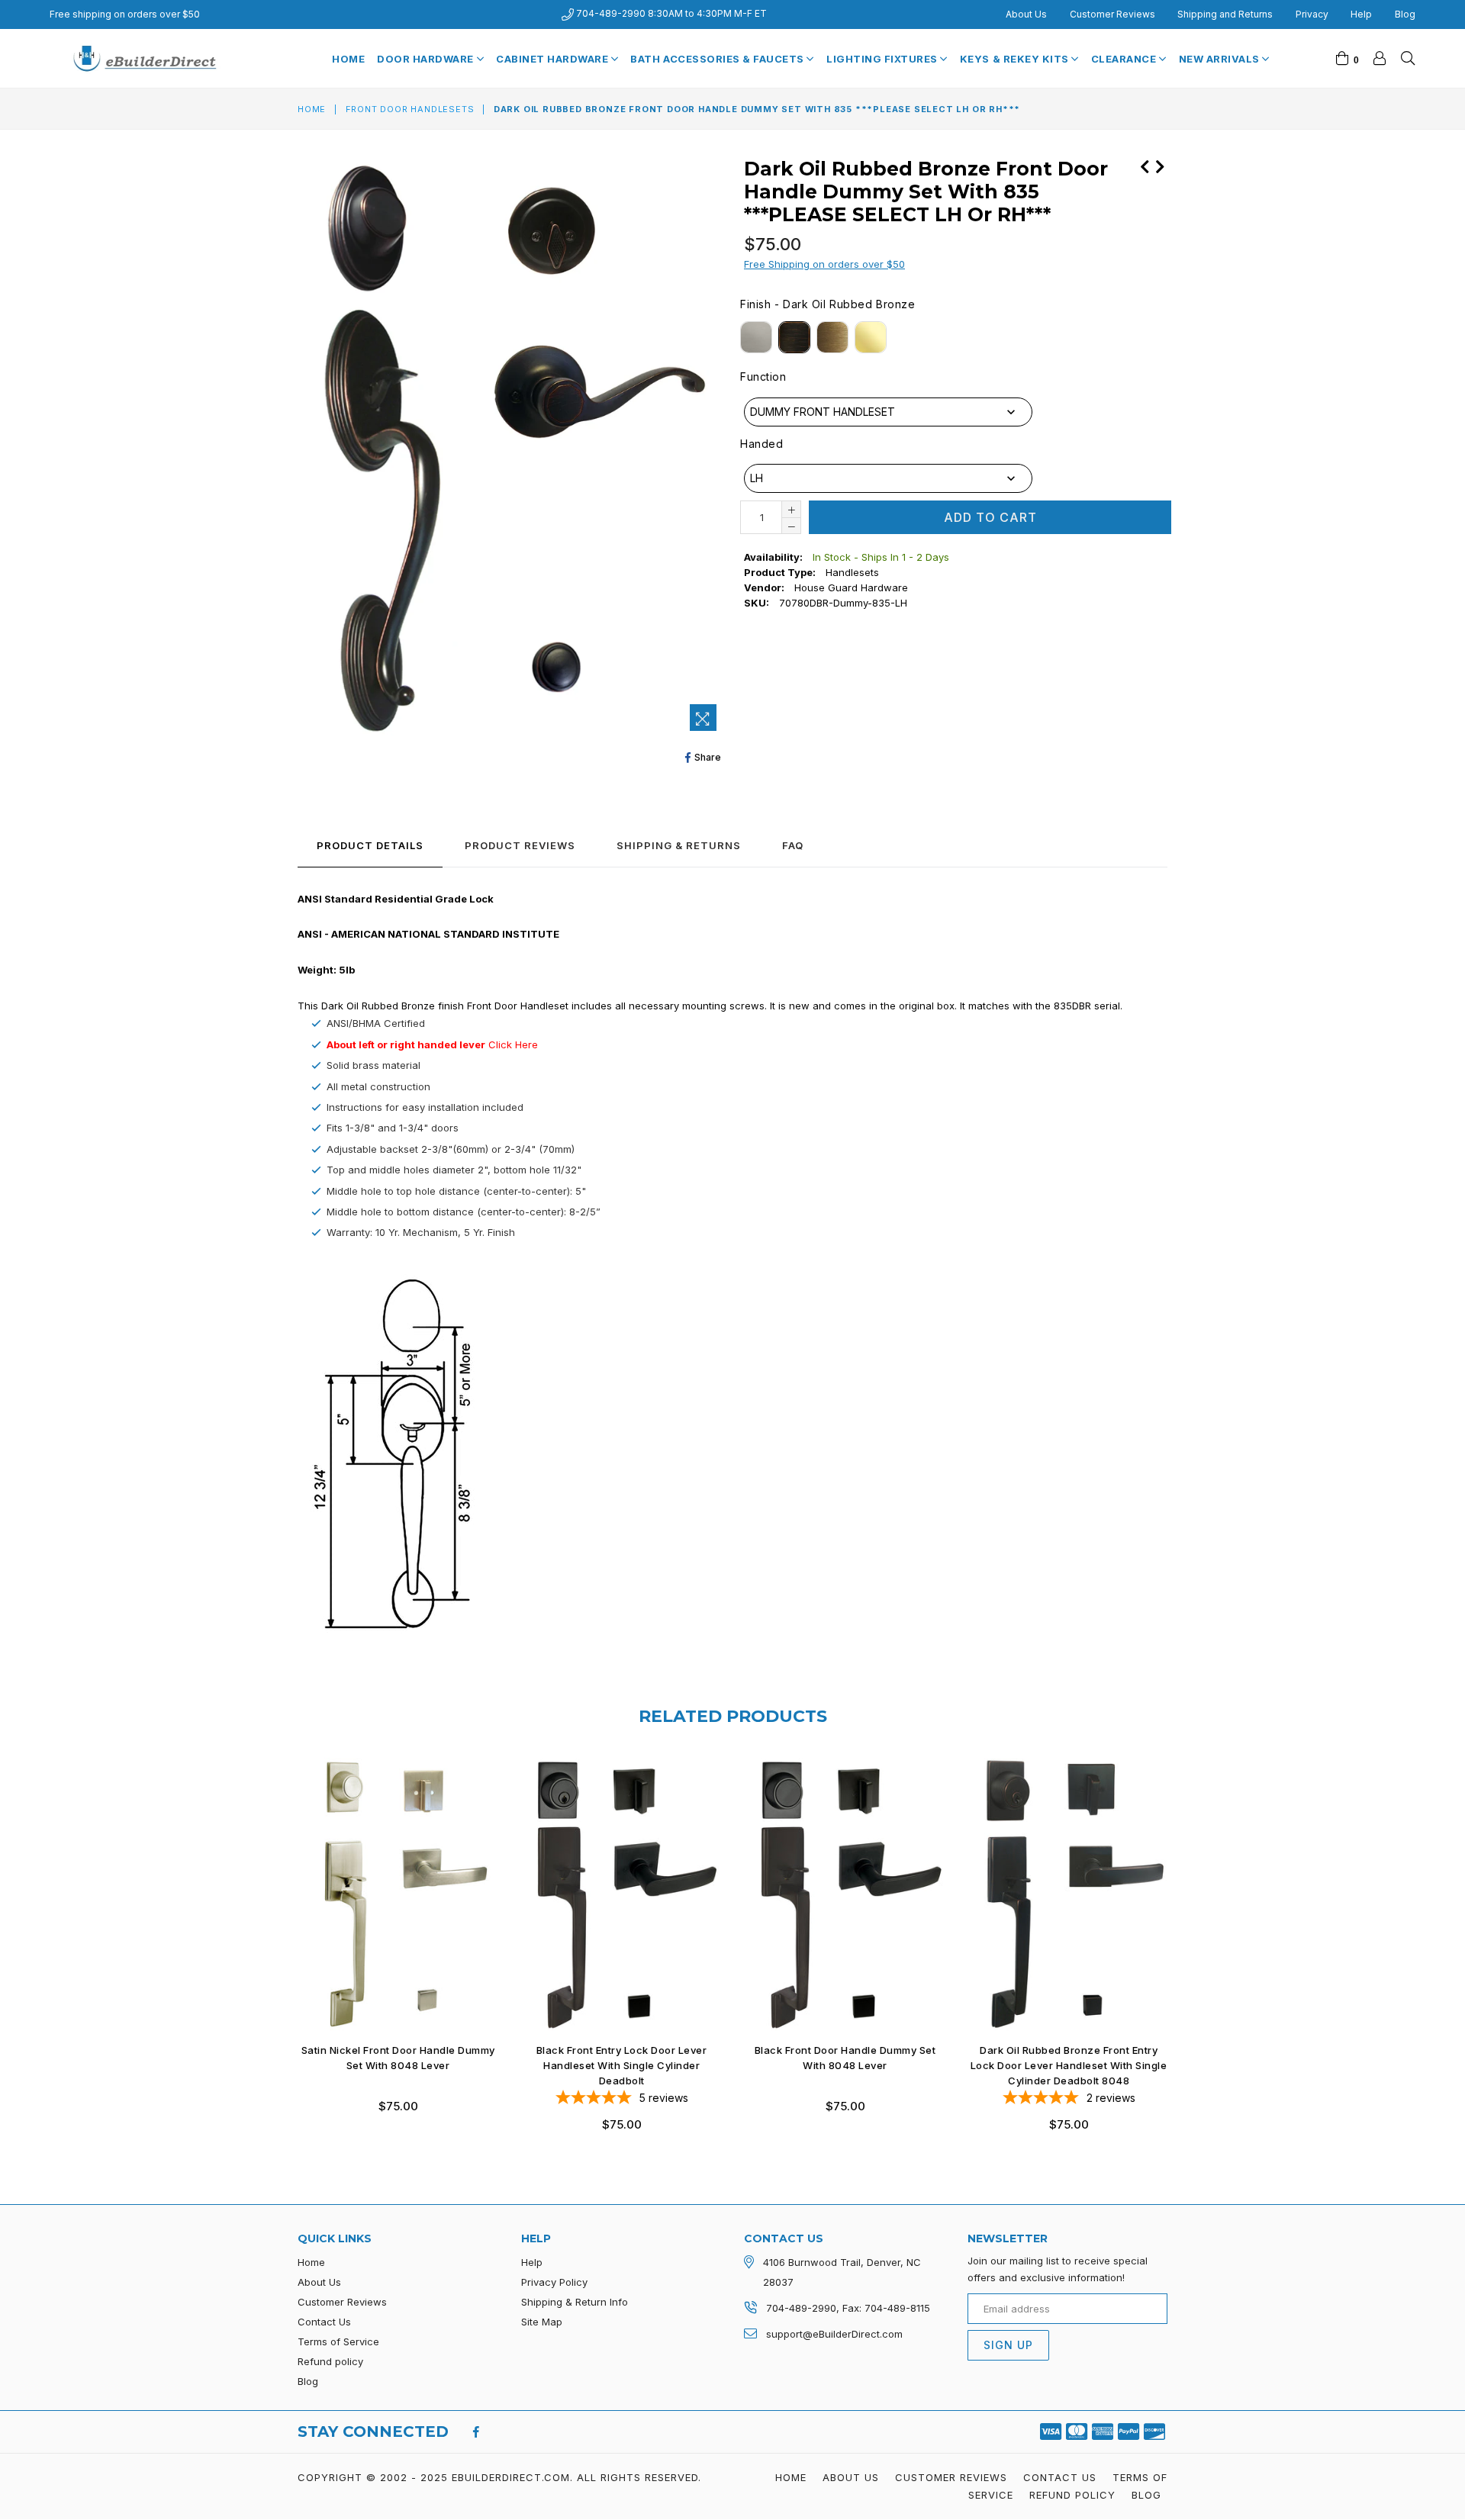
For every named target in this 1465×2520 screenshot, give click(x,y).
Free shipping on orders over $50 (125, 14)
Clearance (1125, 59)
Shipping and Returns (1225, 14)
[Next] (1160, 165)
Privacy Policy (554, 2282)
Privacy (1312, 14)
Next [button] (1183, 1933)
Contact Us (324, 2322)
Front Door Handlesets (410, 109)
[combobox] (888, 412)
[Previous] (1145, 165)
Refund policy (330, 2361)
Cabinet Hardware (554, 59)
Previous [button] (282, 1933)
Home (348, 59)
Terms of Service (338, 2341)
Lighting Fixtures (883, 59)
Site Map (542, 2322)
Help (1361, 14)
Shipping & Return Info (575, 2302)
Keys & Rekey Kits (1016, 59)
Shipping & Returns (679, 845)
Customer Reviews (1112, 14)
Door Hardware (427, 59)
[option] (386, 1956)
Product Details (370, 845)
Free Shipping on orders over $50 (824, 264)
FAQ (793, 845)
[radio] (756, 337)
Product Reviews (520, 845)
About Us (1026, 14)
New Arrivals (1221, 59)
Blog (1405, 14)
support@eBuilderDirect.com (834, 2334)
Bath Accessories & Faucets (718, 59)
